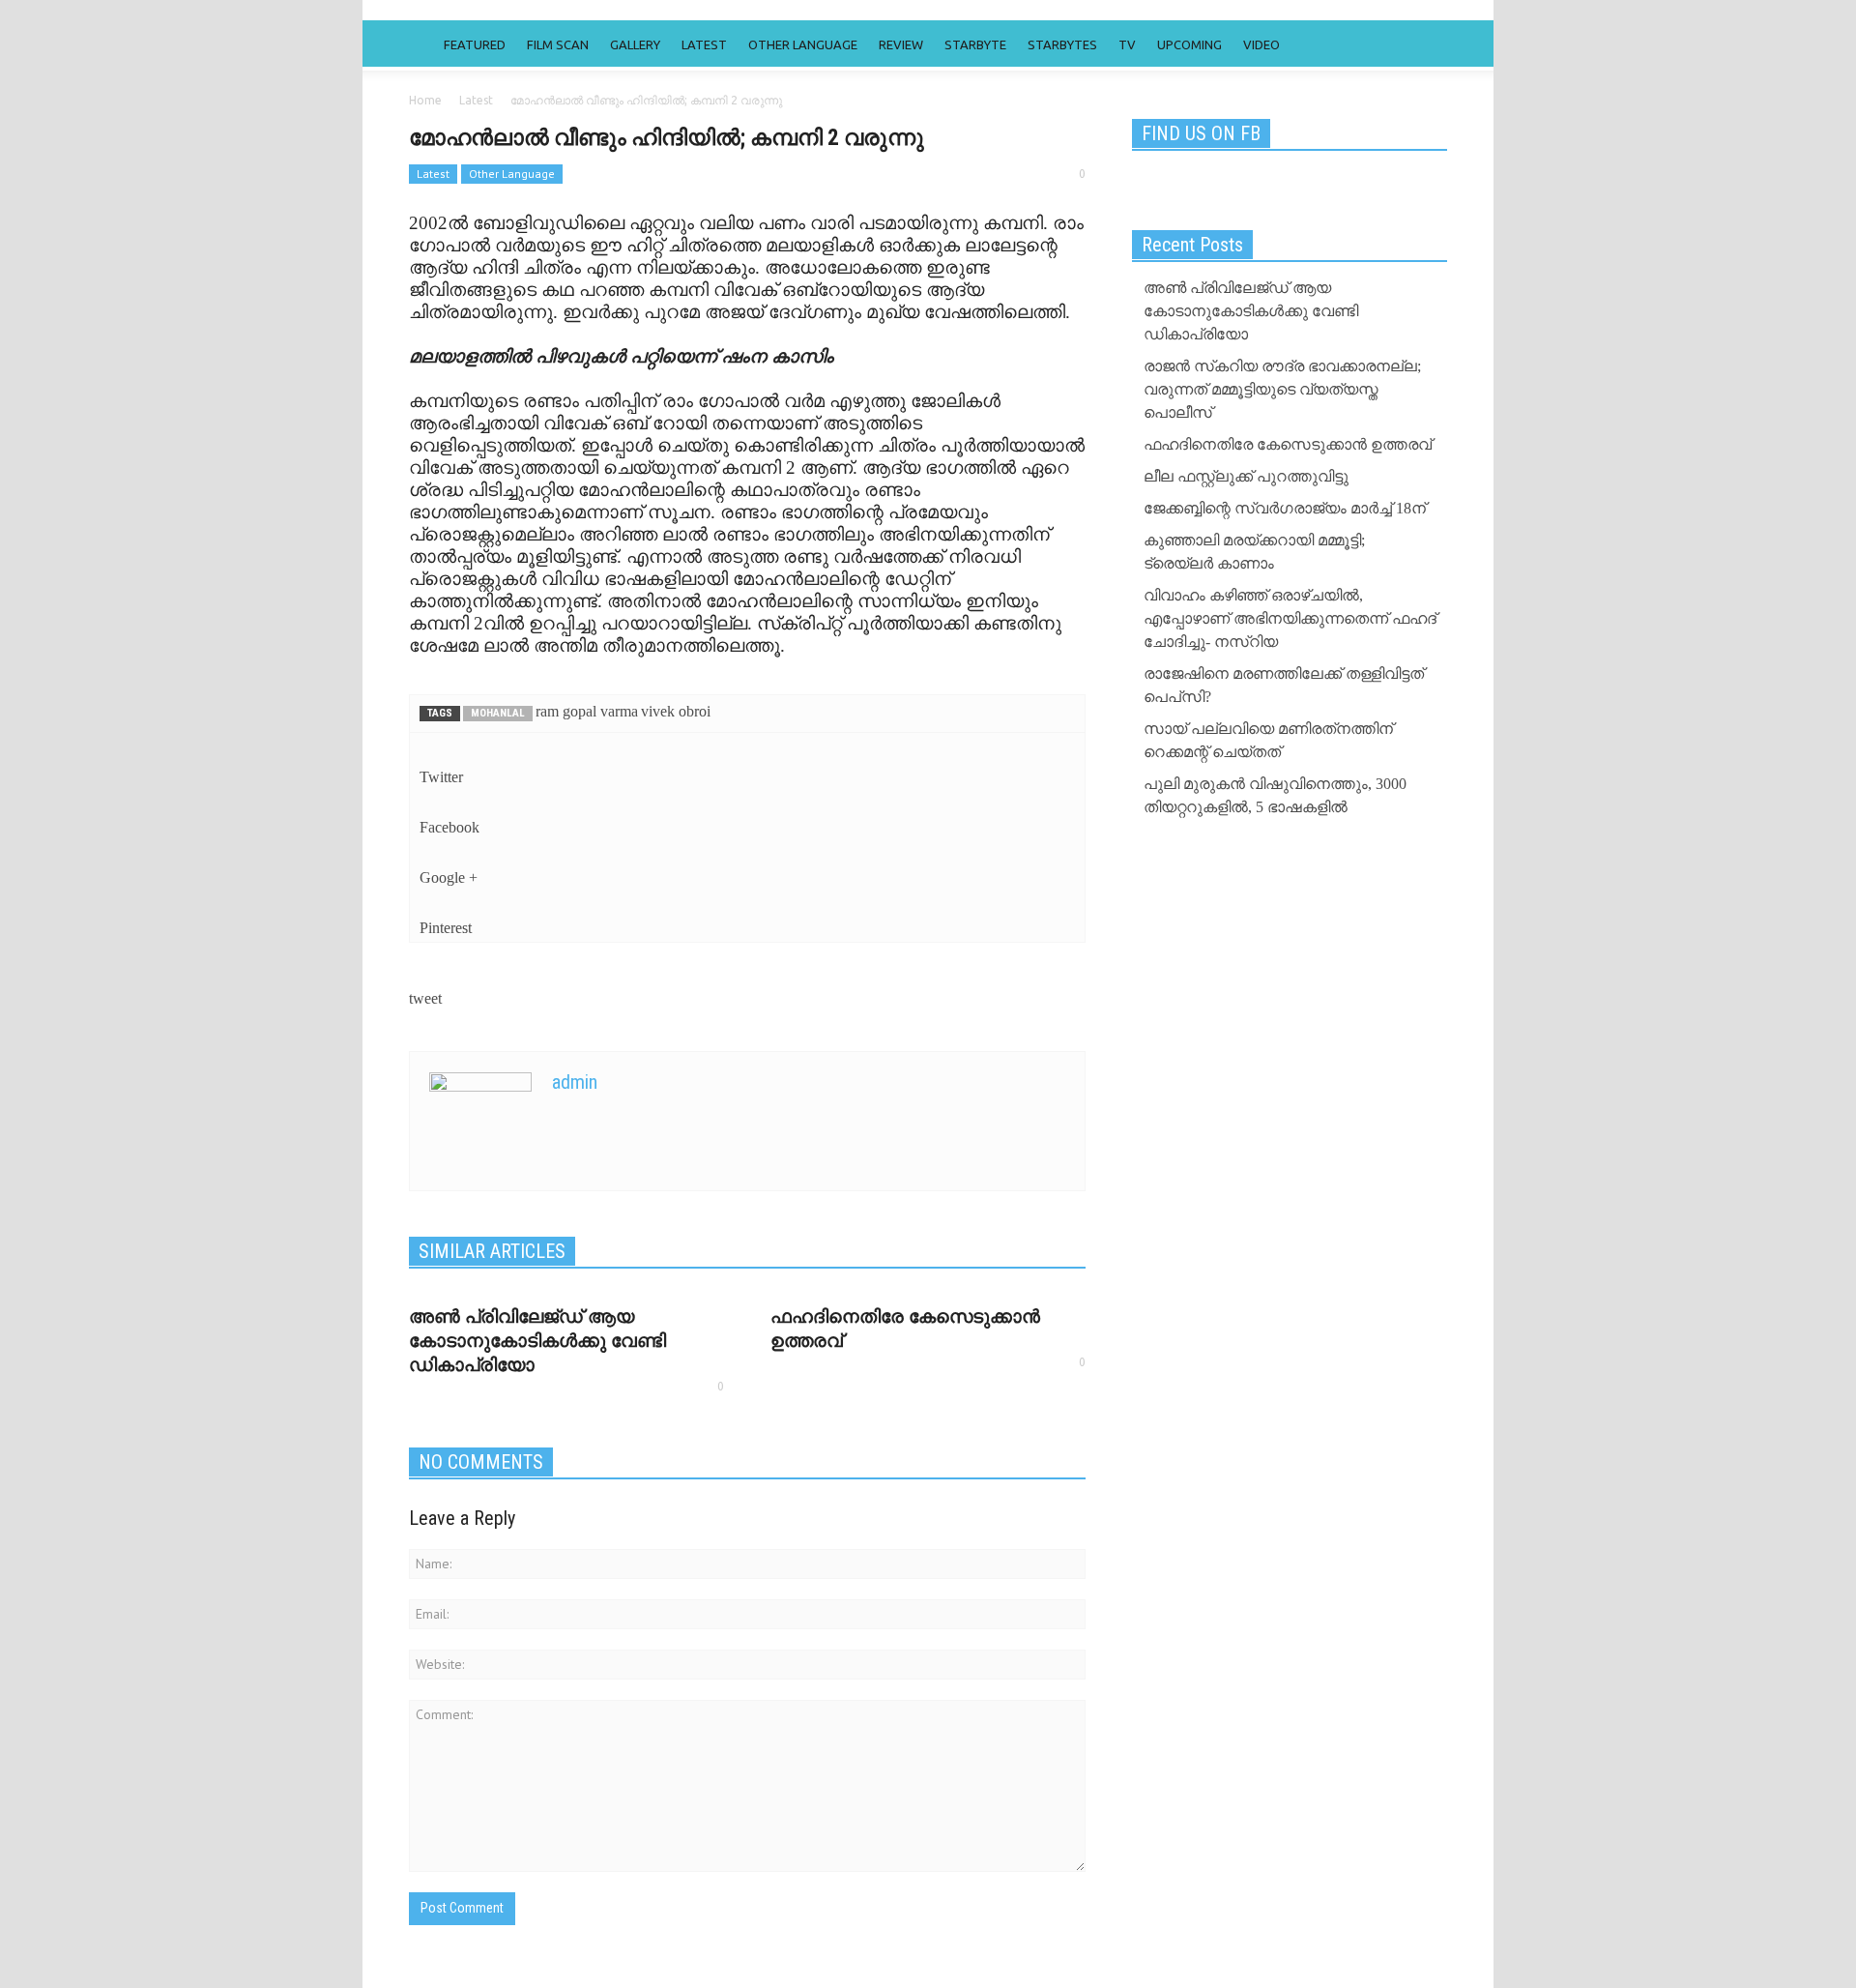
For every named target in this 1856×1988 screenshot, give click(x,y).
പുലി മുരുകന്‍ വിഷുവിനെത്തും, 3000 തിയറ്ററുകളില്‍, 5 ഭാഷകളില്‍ (1275, 795)
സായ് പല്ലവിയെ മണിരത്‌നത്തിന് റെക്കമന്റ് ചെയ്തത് (1268, 740)
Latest (704, 44)
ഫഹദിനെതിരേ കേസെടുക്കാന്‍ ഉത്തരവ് (1288, 444)
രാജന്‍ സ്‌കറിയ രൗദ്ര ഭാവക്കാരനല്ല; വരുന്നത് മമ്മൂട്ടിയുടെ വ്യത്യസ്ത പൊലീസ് (1282, 389)
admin (575, 1082)
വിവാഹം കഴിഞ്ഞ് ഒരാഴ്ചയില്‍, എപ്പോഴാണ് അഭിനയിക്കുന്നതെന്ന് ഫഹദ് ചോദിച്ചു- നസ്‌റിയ (1290, 618)
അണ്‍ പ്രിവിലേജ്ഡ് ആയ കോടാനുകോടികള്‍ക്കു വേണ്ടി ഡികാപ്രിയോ (537, 1341)
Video (1261, 44)
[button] (1428, 44)
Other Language (803, 44)
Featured (475, 44)
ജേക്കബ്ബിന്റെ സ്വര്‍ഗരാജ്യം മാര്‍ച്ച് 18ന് (1285, 508)
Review (901, 44)
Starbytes (1062, 44)
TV (1127, 44)
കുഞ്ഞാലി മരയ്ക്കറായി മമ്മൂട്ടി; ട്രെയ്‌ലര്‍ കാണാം (1254, 552)
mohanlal (498, 713)
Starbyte (975, 44)
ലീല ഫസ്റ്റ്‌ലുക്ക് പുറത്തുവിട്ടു (1246, 476)
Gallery (635, 44)
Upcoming (1189, 44)
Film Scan (558, 44)
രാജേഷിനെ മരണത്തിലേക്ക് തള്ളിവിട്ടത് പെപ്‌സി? (1284, 685)
